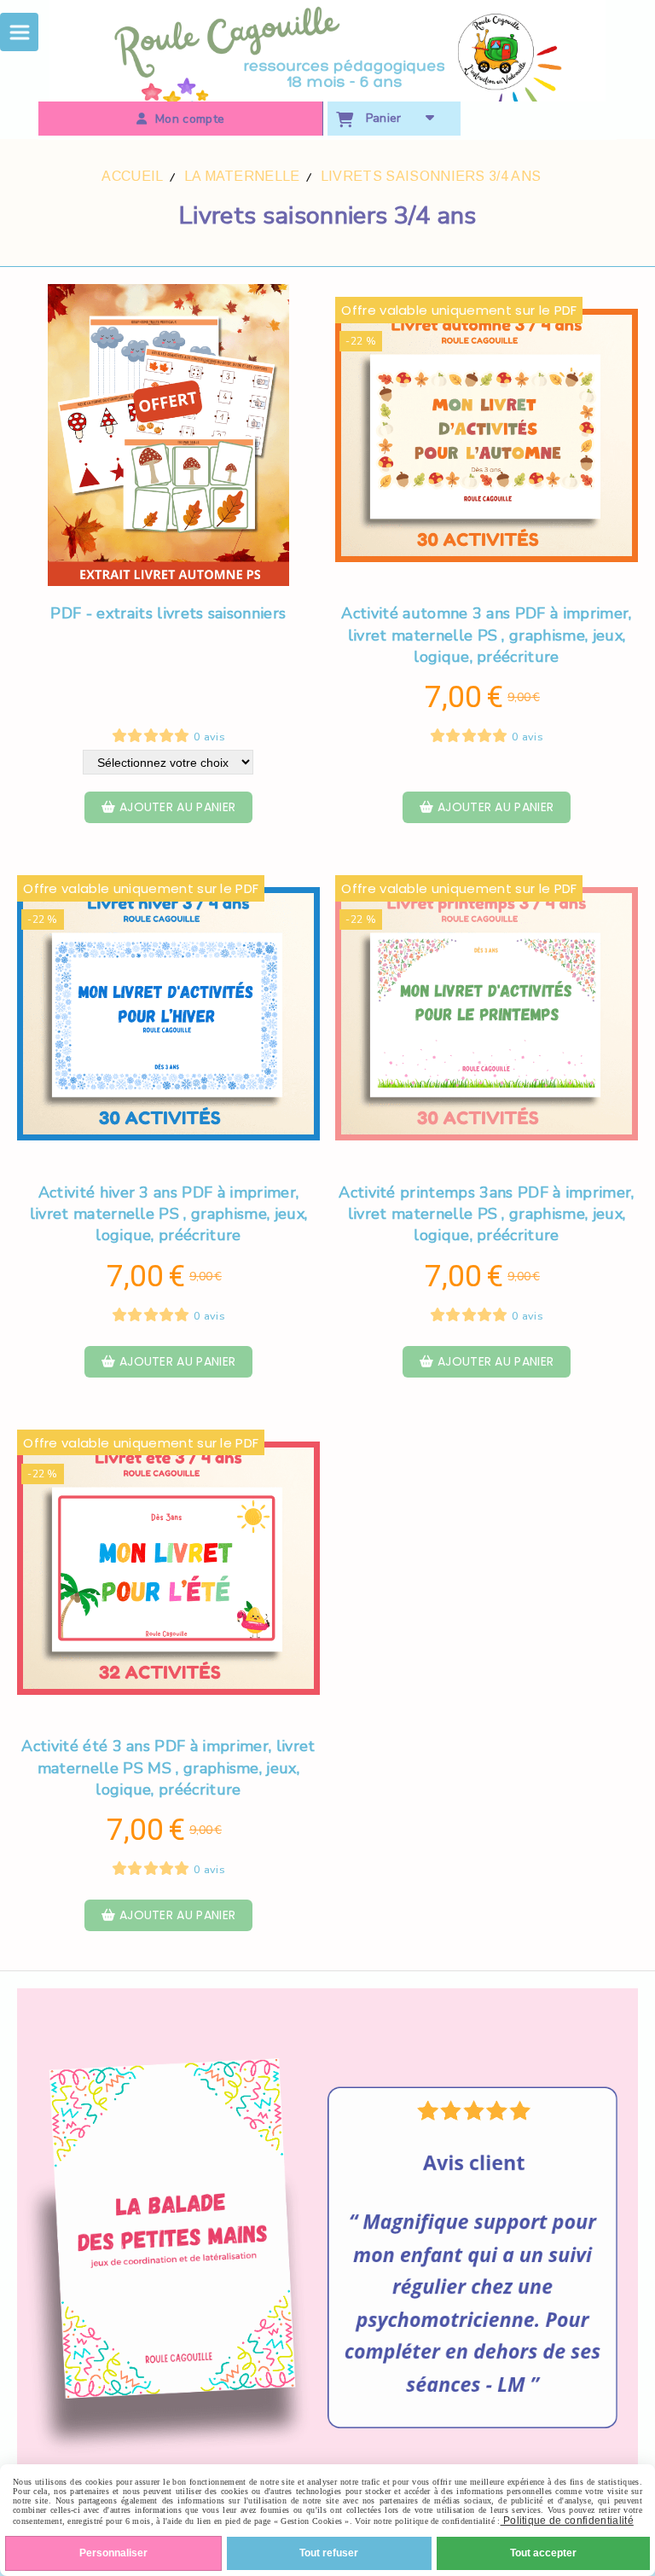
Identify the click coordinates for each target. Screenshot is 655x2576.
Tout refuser (329, 2553)
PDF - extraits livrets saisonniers (168, 613)
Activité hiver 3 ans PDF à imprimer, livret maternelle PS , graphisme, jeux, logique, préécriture (168, 1214)
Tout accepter (543, 2553)
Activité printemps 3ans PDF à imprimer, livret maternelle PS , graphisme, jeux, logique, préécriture (486, 1214)
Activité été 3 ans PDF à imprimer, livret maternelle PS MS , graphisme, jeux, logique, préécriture (168, 1767)
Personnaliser (113, 2553)
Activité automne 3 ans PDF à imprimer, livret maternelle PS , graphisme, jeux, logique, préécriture (486, 635)
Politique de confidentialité (567, 2521)
